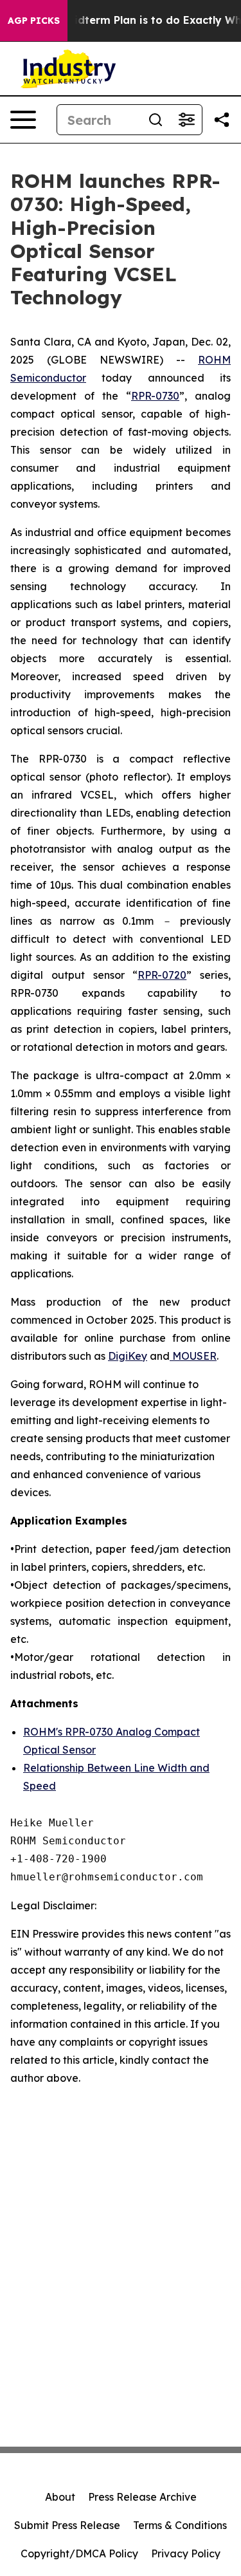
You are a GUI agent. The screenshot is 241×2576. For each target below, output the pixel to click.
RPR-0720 (162, 975)
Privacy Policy (186, 2553)
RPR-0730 (155, 396)
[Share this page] (222, 120)
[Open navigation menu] (23, 120)
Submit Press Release (67, 2525)
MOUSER (193, 1356)
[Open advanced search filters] (186, 120)
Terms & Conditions (180, 2525)
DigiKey (128, 1356)
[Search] (156, 120)
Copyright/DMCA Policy (79, 2553)
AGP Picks (34, 21)
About (60, 2497)
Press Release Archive (142, 2497)
